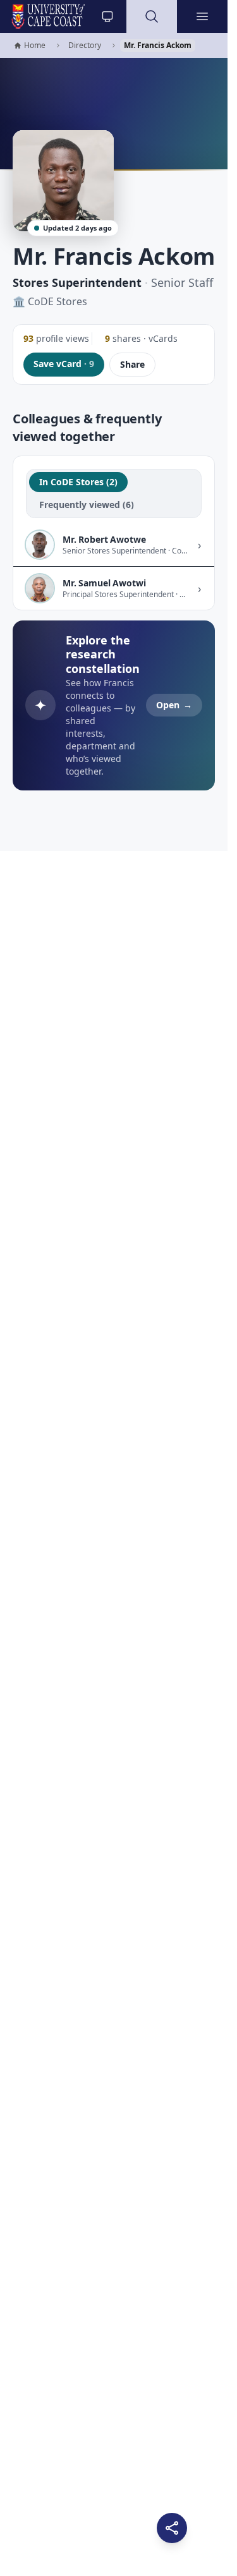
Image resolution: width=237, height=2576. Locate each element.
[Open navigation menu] (202, 16)
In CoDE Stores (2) (78, 482)
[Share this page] (172, 2528)
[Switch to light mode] (107, 16)
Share (132, 364)
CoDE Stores (58, 301)
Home (29, 46)
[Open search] (152, 16)
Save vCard (64, 364)
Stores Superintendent (77, 282)
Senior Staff (182, 282)
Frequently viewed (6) (87, 505)
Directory (85, 45)
